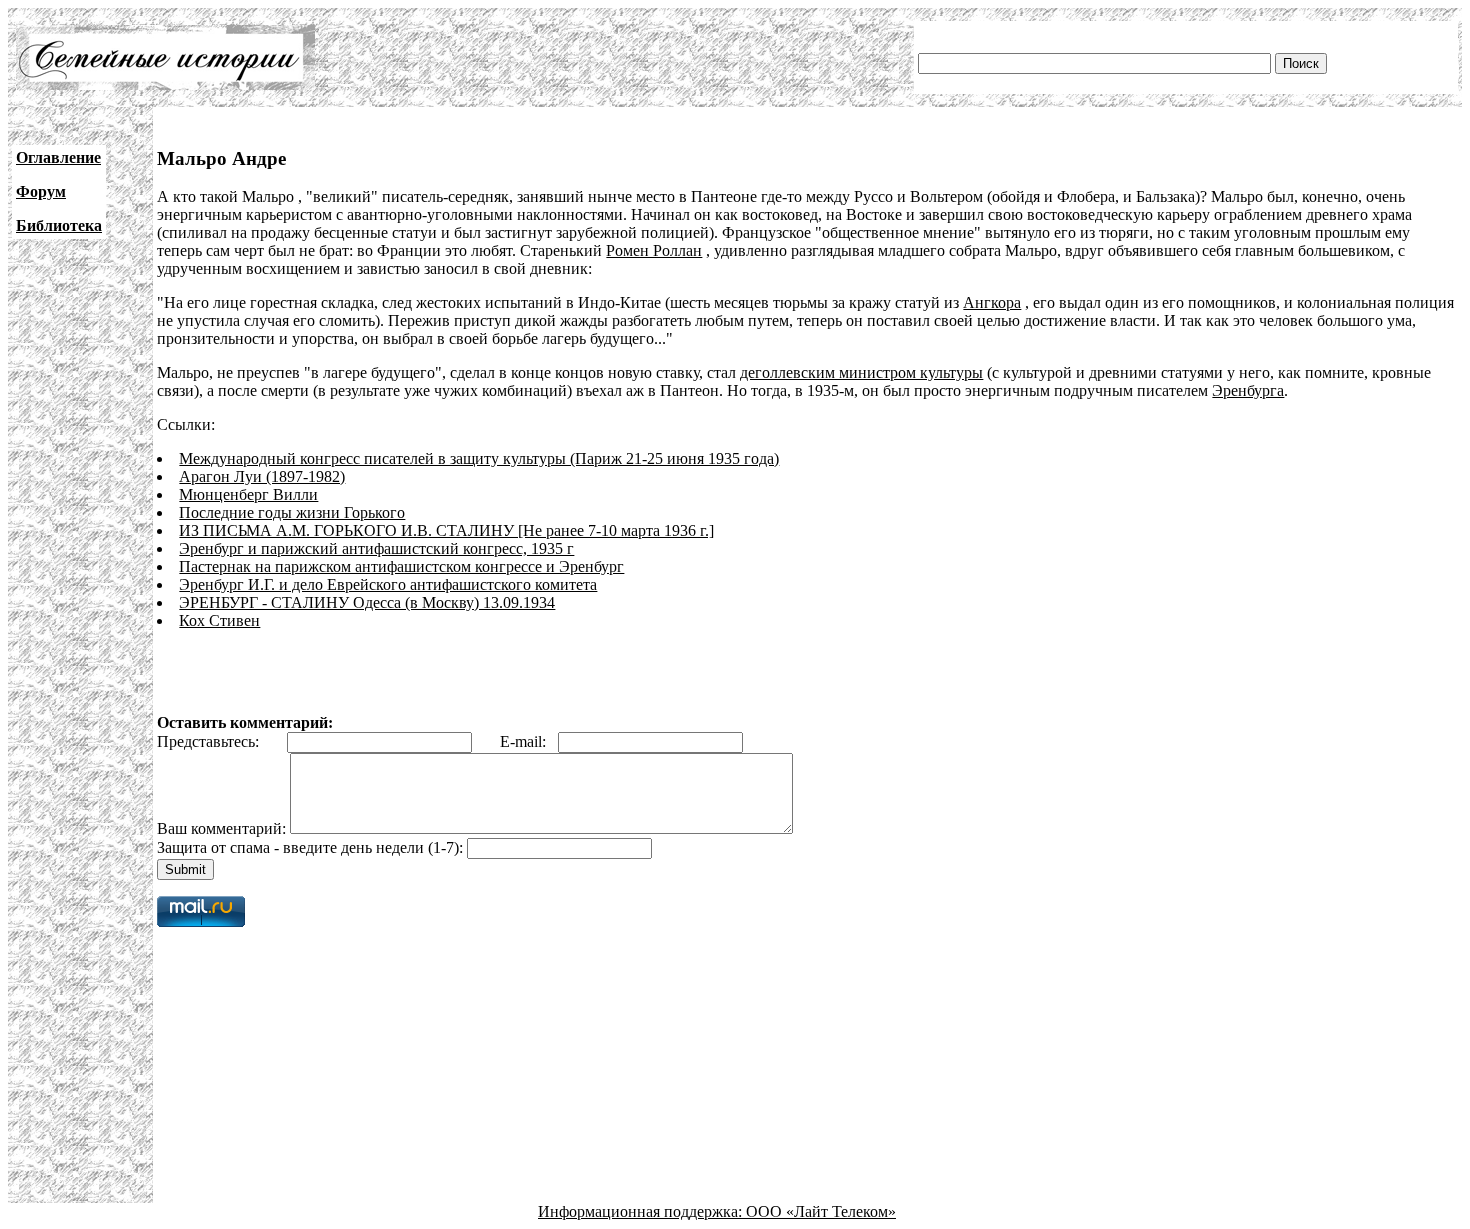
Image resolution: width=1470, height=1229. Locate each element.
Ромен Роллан (654, 250)
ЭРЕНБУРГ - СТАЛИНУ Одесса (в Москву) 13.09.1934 (367, 602)
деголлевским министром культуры (861, 372)
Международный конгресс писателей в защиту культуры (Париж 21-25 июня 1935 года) (479, 458)
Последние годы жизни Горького (292, 512)
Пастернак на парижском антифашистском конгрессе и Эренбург (401, 566)
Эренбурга (1248, 390)
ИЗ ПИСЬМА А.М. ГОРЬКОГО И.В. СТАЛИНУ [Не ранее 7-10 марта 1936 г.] (446, 530)
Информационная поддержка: (642, 1211)
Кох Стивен (219, 620)
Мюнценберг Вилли (248, 494)
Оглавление (58, 157)
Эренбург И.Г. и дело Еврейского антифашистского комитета (388, 584)
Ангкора (992, 302)
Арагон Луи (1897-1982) (262, 476)
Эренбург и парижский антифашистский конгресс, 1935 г (376, 548)
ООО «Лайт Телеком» (821, 1211)
